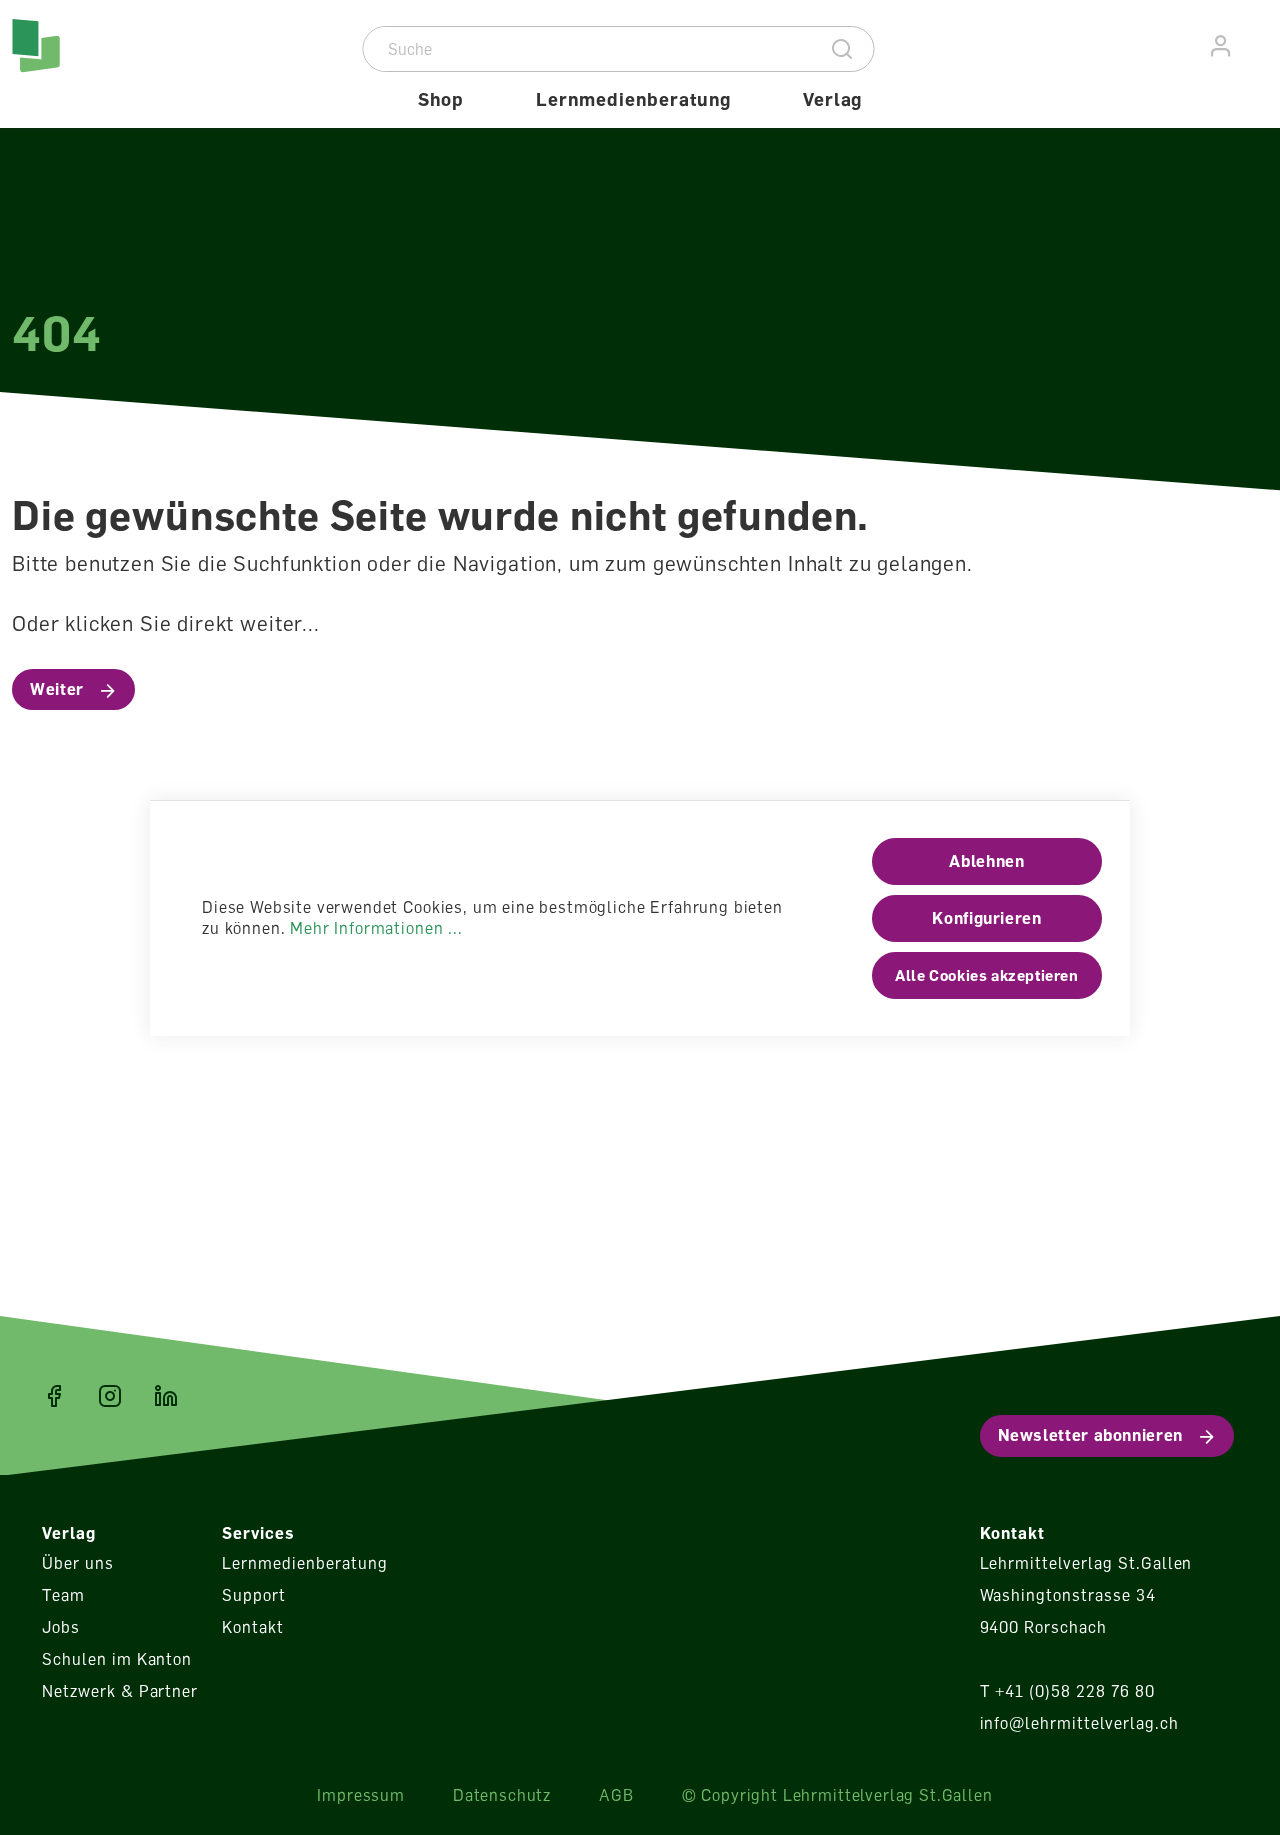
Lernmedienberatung (304, 1563)
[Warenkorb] (1257, 43)
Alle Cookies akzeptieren (986, 975)
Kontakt (253, 1627)
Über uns (78, 1563)
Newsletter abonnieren (1090, 1435)
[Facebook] (54, 1396)
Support (254, 1595)
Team (63, 1595)
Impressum (361, 1795)
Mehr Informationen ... (376, 928)
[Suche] (842, 49)
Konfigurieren (986, 918)
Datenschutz (502, 1795)
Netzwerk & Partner (120, 1691)
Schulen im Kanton (117, 1659)
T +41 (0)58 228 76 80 (1067, 1691)
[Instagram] (110, 1396)
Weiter (57, 689)
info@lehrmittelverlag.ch (1079, 1723)
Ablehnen (986, 861)
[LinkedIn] (166, 1396)
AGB (616, 1795)
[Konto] (1221, 46)
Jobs (61, 1627)
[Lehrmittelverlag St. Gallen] (97, 63)
